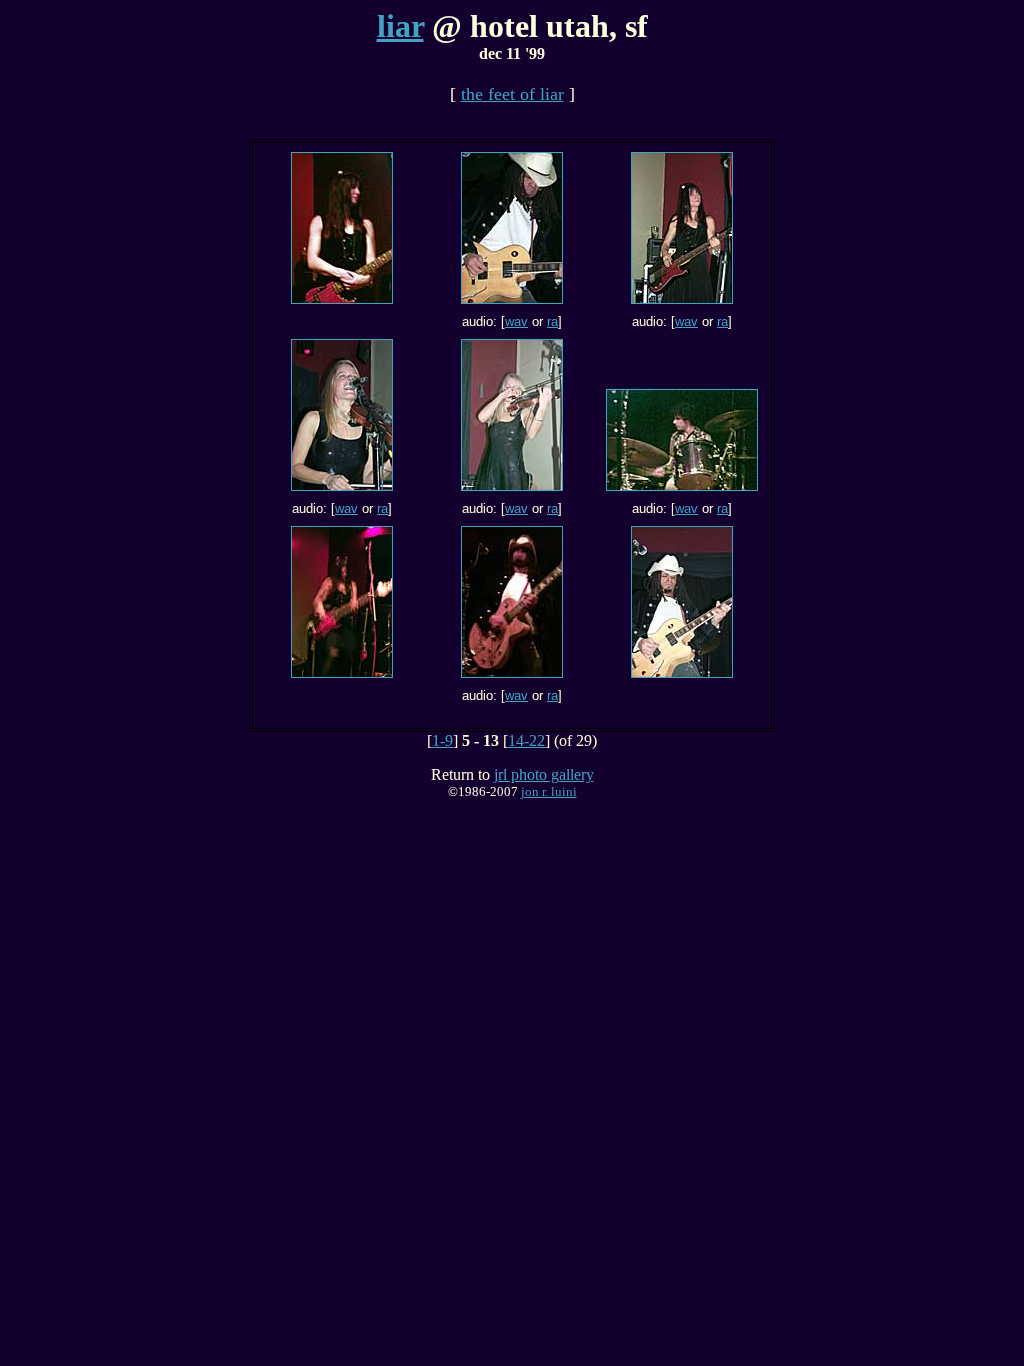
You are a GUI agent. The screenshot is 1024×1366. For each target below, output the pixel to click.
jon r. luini (549, 791)
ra (552, 321)
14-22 (526, 740)
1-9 (442, 740)
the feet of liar (512, 94)
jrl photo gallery (544, 774)
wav (516, 321)
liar (400, 26)
